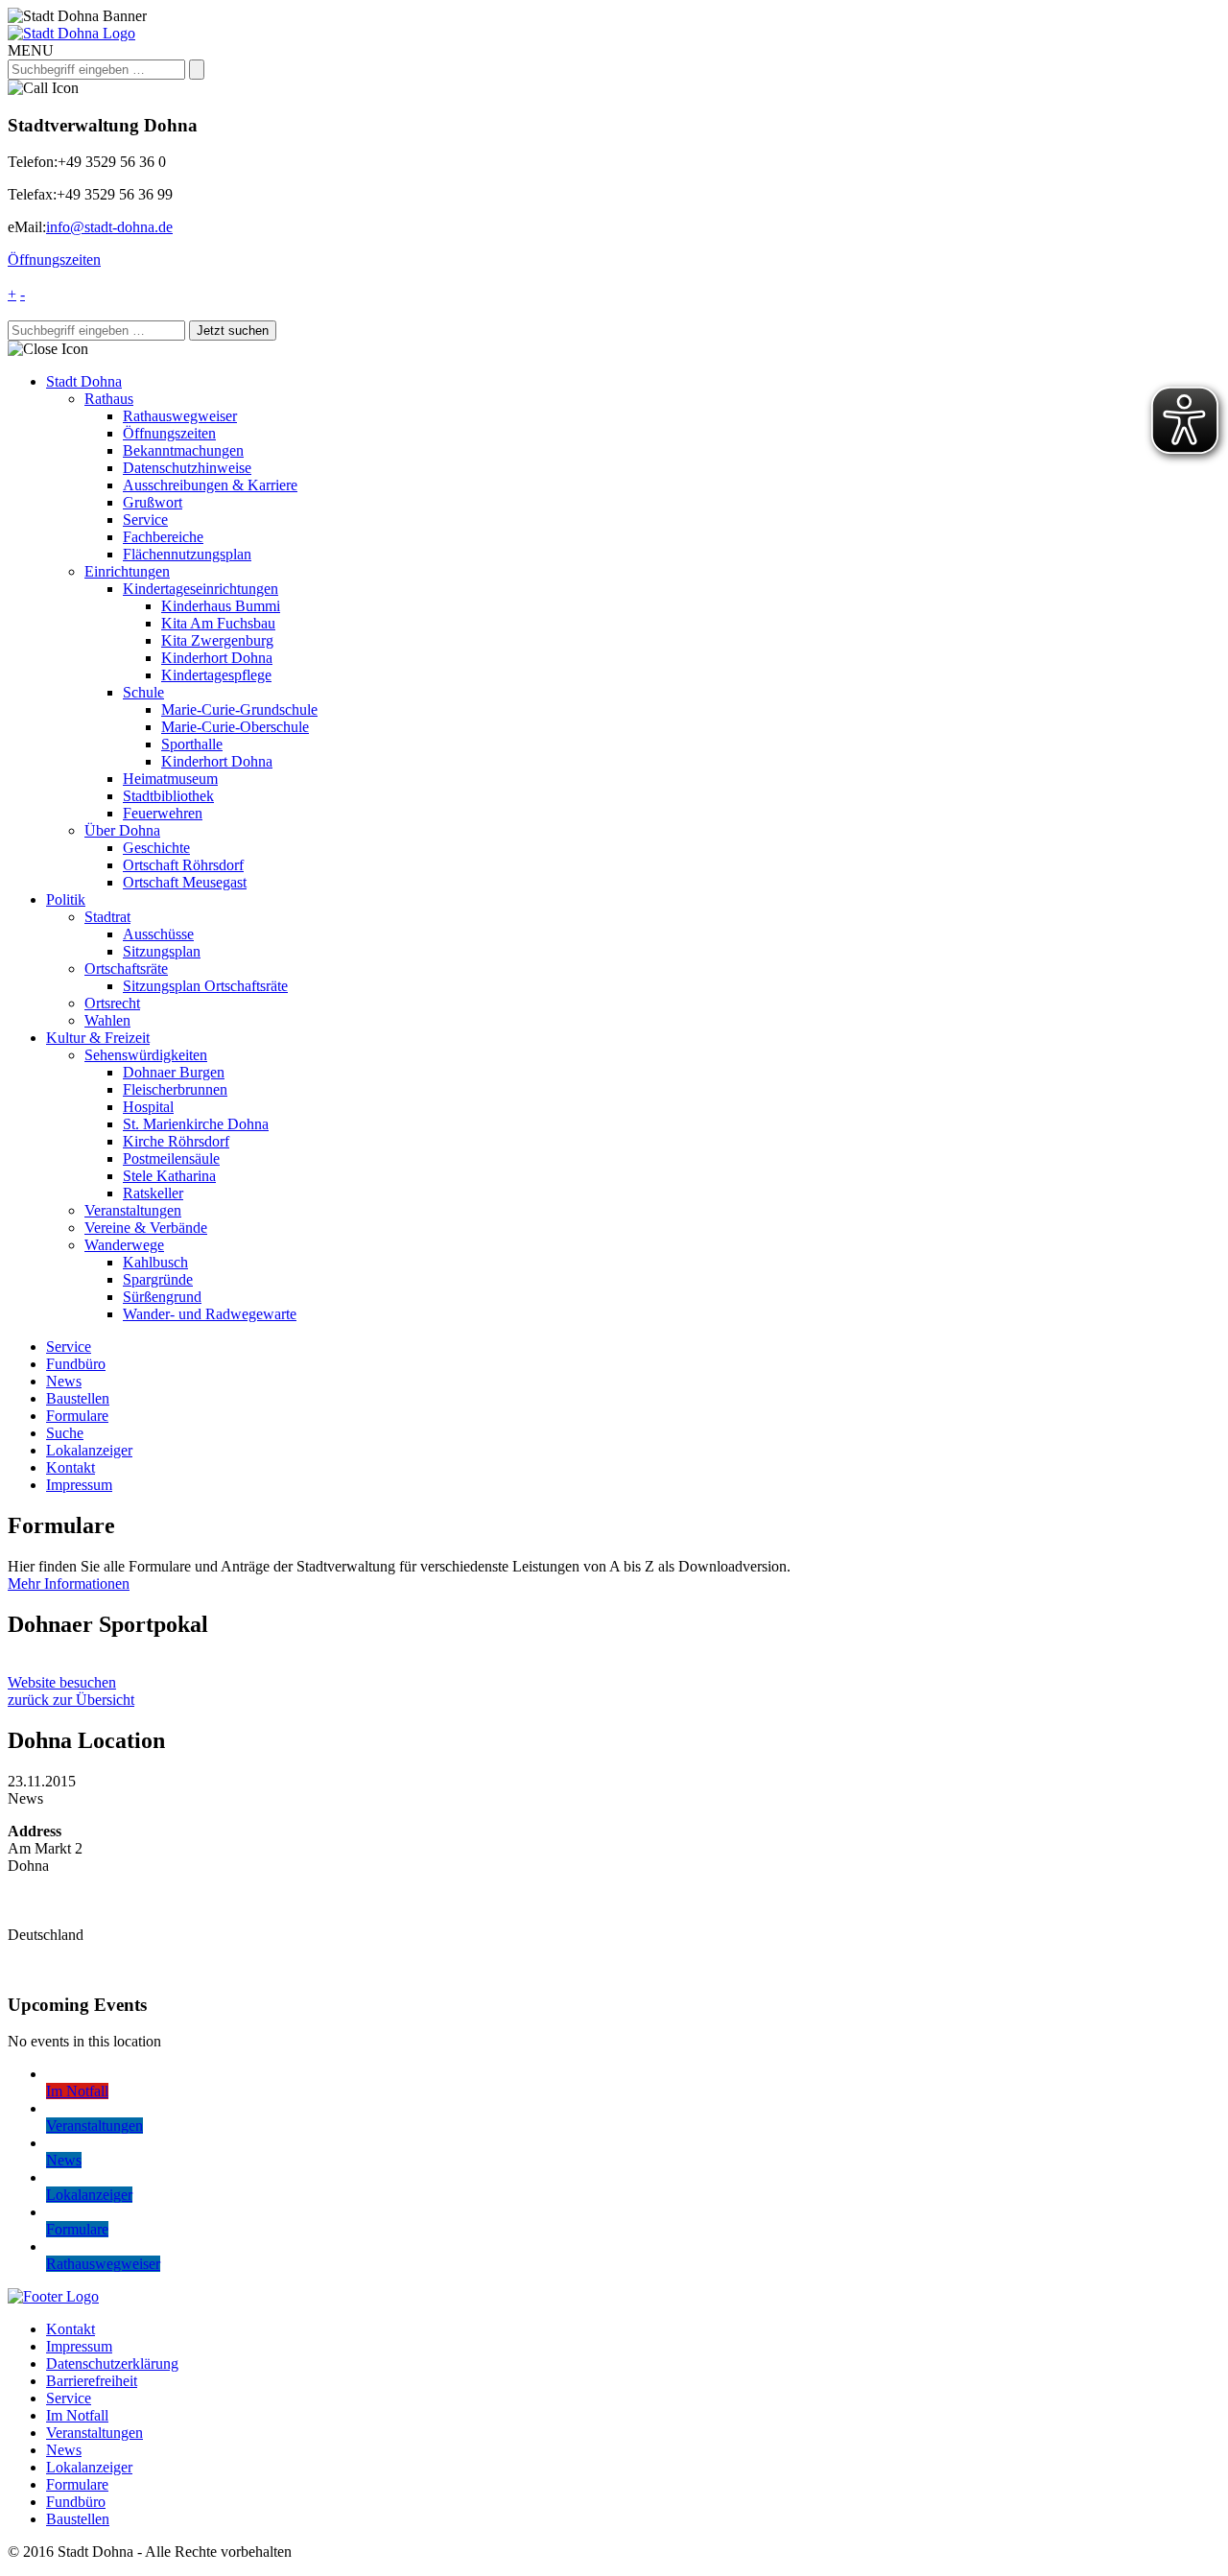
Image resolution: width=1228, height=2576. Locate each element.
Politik (66, 899)
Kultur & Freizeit (98, 1038)
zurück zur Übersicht (71, 1700)
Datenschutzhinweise (187, 468)
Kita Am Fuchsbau (218, 623)
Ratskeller (153, 1193)
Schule (143, 692)
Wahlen (107, 1020)
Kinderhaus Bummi (221, 606)
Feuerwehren (163, 813)
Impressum (79, 1485)
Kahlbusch (155, 1262)
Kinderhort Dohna (217, 658)
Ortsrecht (112, 1003)
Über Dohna (122, 830)
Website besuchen (62, 1682)
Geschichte (156, 848)
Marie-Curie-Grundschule (239, 709)
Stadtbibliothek (168, 796)
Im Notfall (77, 2415)
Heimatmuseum (170, 779)
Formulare (77, 1416)
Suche (65, 1433)
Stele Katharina (169, 1176)
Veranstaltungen (133, 1210)
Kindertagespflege (216, 675)
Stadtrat (107, 917)
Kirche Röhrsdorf (176, 1141)
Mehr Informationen (69, 1583)
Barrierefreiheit (92, 2381)
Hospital (148, 1107)
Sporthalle (192, 744)
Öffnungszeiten (54, 260)
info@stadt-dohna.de (109, 227)
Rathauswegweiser (180, 416)
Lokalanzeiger (89, 1450)
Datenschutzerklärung (112, 2363)
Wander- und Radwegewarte (210, 1314)
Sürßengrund (162, 1297)
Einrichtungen (127, 571)
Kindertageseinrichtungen (201, 589)
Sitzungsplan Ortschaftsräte (205, 986)
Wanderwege (124, 1245)
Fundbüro (76, 1364)
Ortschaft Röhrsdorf (183, 865)
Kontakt (71, 1467)
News (64, 1381)
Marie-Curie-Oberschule (235, 727)
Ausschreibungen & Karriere (210, 485)
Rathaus (109, 399)
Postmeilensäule (171, 1158)
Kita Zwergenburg (217, 640)
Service (145, 520)
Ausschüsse (158, 934)
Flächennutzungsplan (187, 554)
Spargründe (158, 1279)
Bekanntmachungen (183, 450)
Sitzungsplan (162, 951)
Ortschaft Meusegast (185, 882)
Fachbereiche (163, 537)
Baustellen (78, 1398)
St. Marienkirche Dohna (196, 1124)
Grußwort (153, 502)
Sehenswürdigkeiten (146, 1055)
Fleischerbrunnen (175, 1089)
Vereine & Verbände (146, 1228)
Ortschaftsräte (126, 969)
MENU (31, 50)
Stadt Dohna (84, 381)
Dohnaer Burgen (174, 1072)
